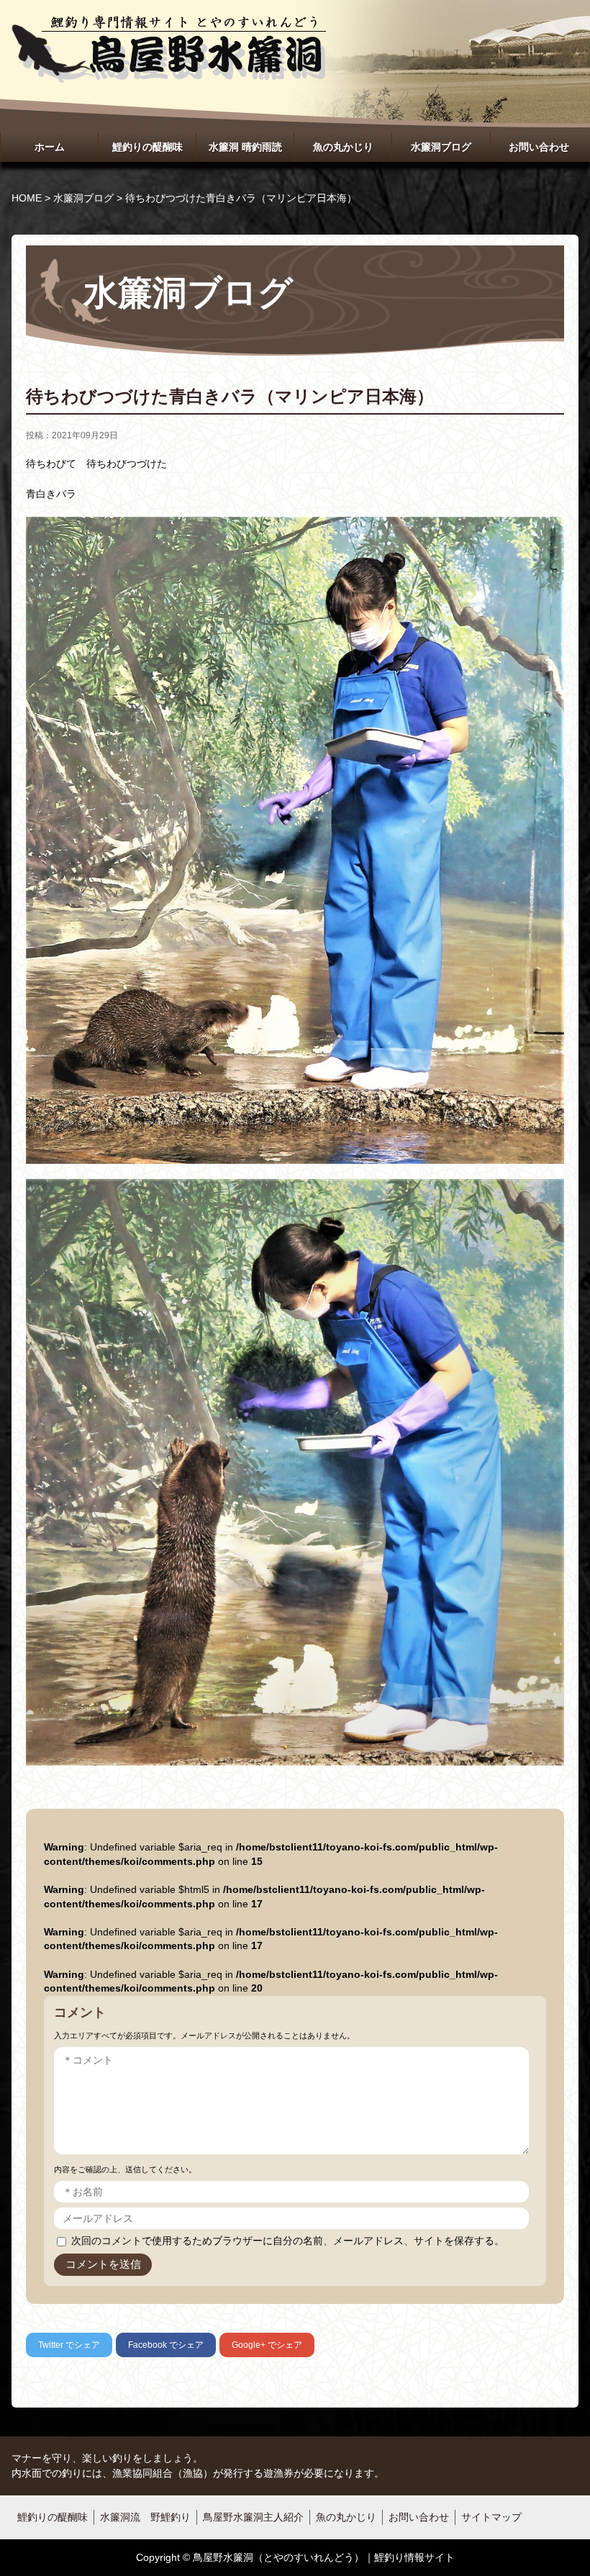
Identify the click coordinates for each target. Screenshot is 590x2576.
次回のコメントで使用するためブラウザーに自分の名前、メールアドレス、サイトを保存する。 (288, 2241)
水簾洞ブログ (441, 147)
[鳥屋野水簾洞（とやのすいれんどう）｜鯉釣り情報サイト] (169, 29)
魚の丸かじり (343, 147)
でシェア (69, 2345)
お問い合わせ (539, 147)
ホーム (50, 147)
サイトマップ (491, 2517)
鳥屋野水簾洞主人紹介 (253, 2517)
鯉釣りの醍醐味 (147, 147)
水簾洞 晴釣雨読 (245, 147)
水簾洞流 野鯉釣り (145, 2517)
